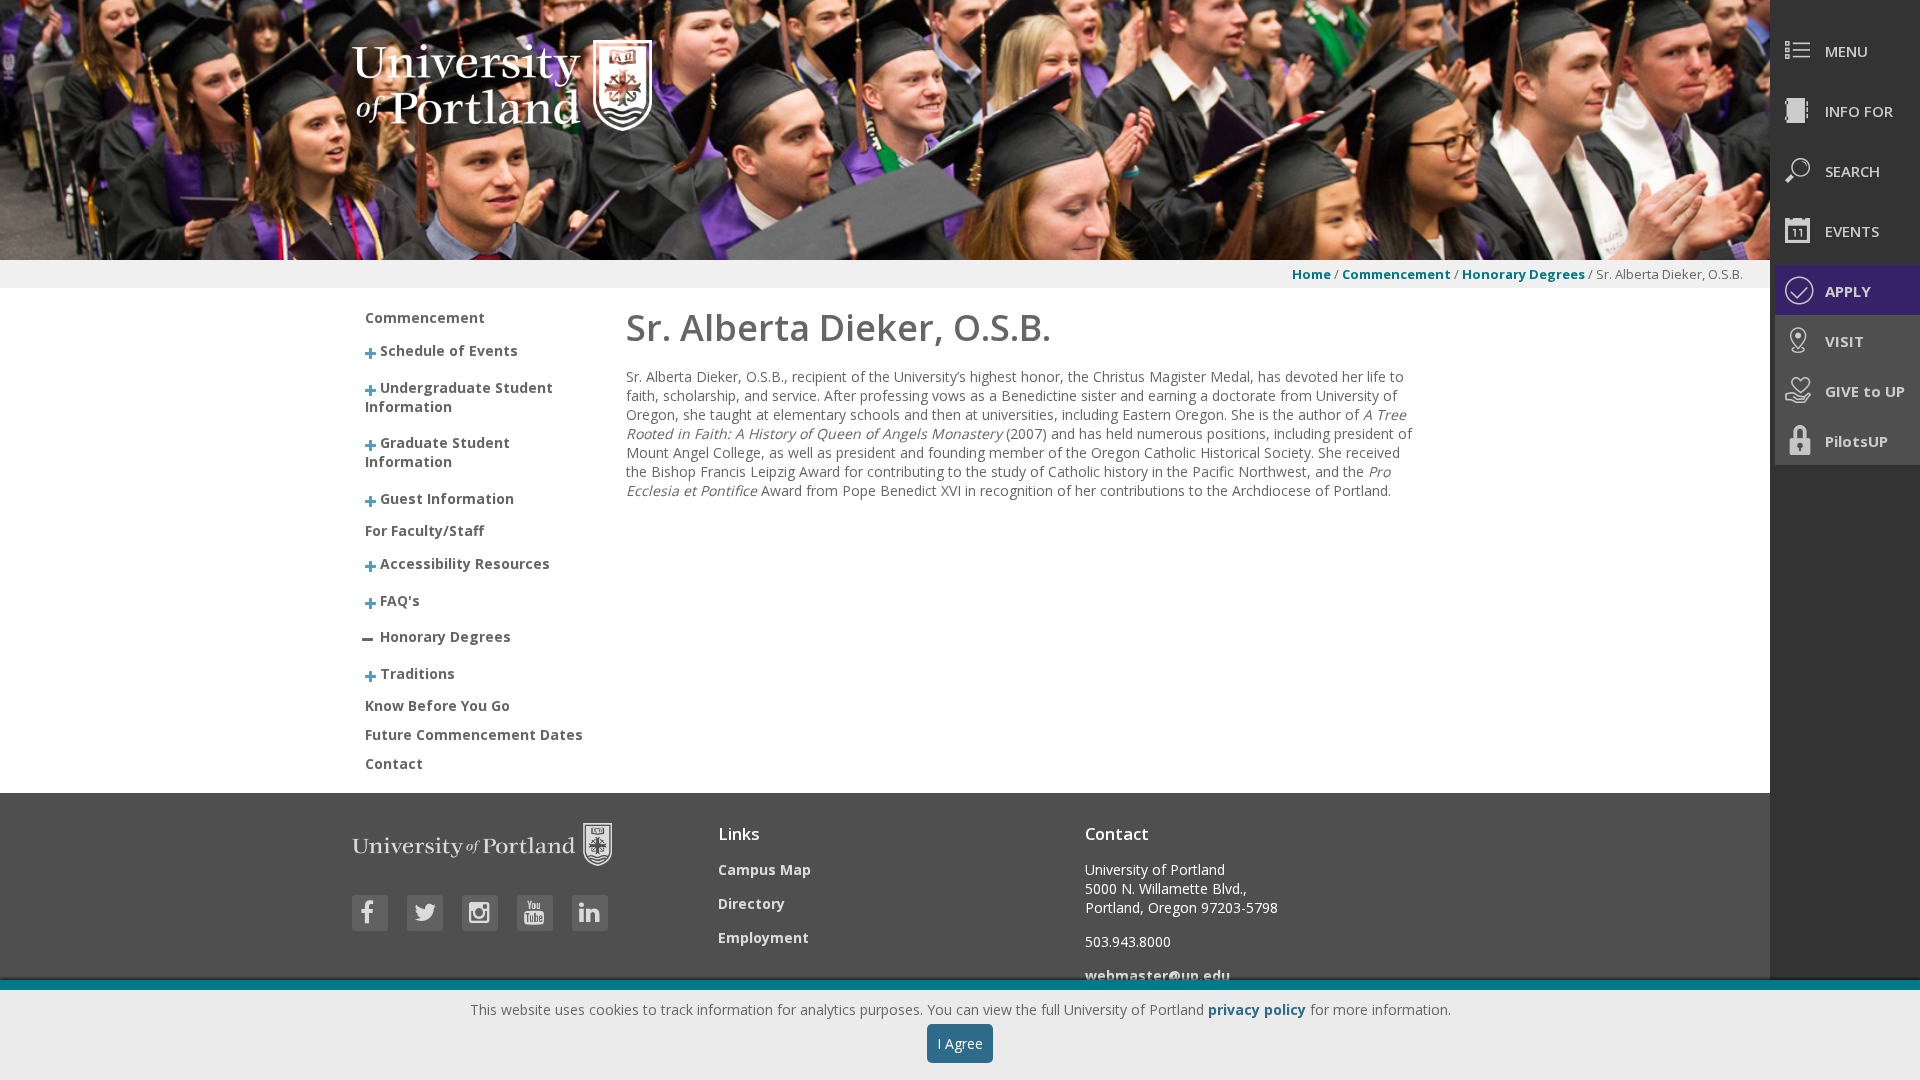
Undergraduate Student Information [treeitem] (459, 396)
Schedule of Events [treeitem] (449, 350)
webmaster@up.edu (1157, 975)
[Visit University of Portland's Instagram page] (480, 913)
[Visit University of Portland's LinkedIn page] (590, 913)
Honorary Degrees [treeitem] (445, 636)
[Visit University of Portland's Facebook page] (370, 913)
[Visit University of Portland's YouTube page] (535, 913)
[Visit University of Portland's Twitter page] (425, 913)
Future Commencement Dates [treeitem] (474, 734)
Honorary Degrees (1525, 274)
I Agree (960, 1043)
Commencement (1396, 274)
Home (1311, 274)
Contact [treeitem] (394, 763)
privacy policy (1257, 1009)
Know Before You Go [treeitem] (437, 705)
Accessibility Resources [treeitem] (465, 563)
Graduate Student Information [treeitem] (437, 452)
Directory (751, 903)
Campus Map (764, 869)
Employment (763, 937)
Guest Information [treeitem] (447, 497)
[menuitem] (1845, 50)
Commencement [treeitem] (425, 317)
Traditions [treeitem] (417, 672)
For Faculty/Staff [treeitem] (424, 530)
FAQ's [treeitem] (400, 599)
